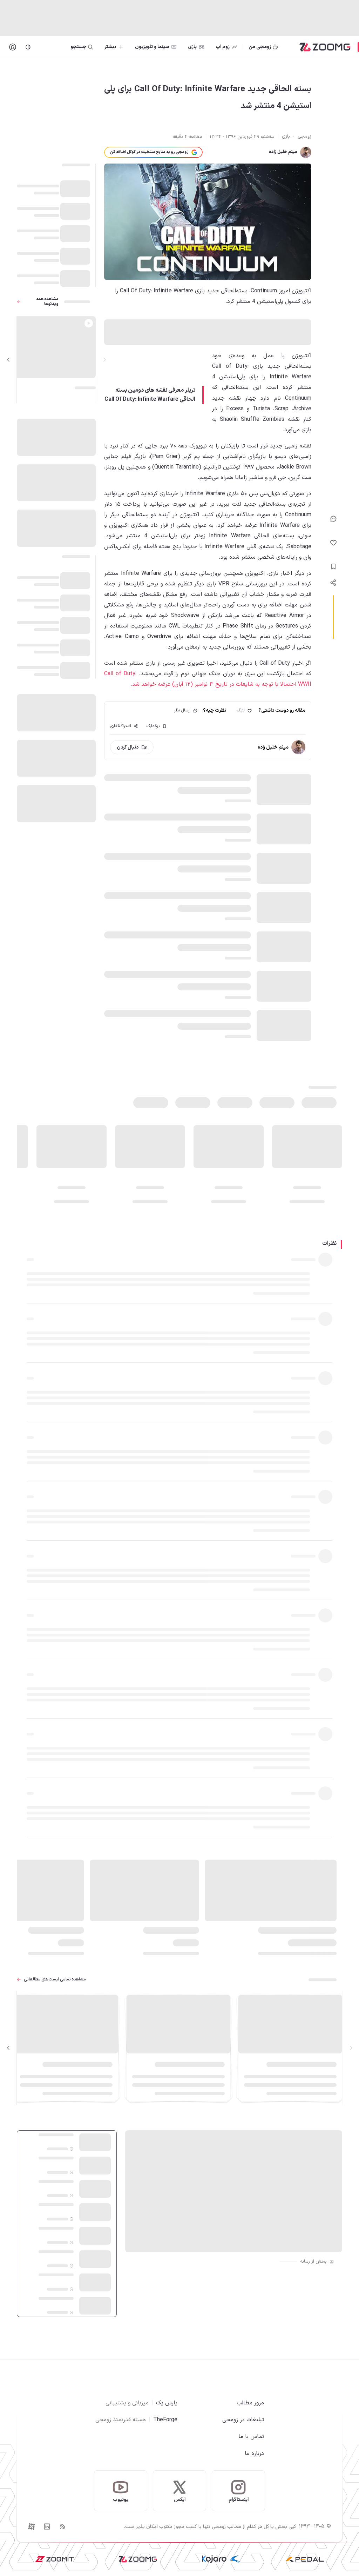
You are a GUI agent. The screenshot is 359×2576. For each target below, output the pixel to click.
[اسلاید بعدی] (8, 360)
